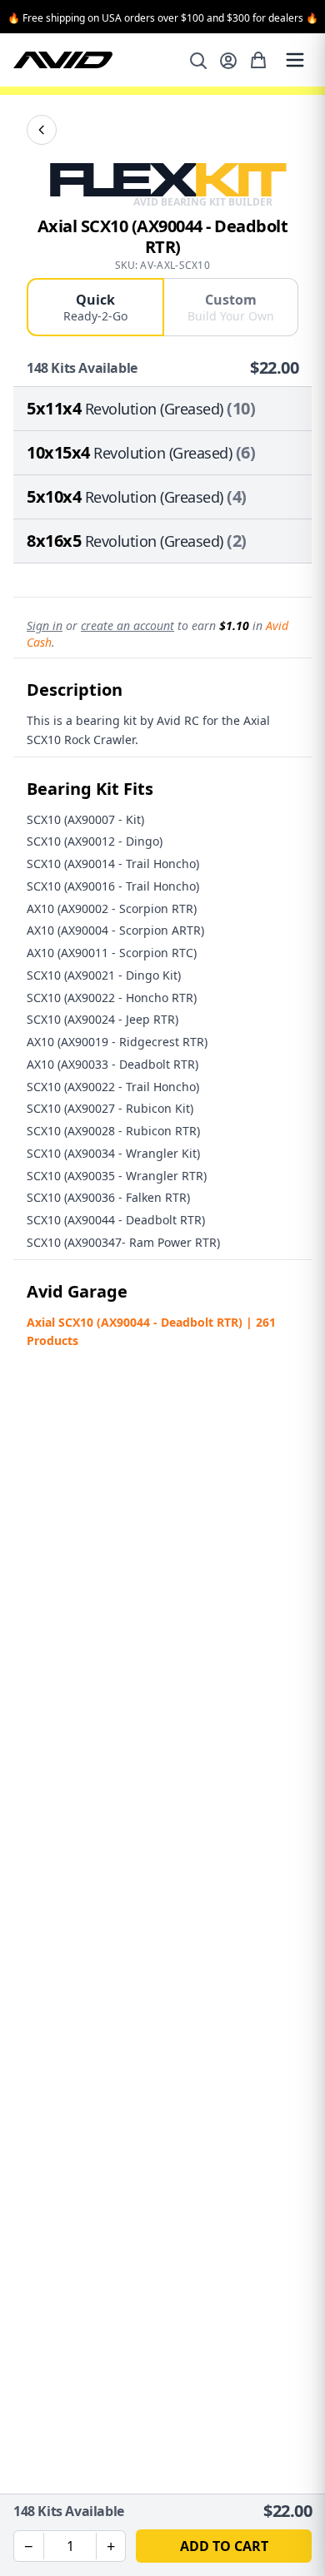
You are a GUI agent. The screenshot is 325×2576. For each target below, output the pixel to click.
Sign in (45, 625)
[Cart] (258, 60)
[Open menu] (295, 60)
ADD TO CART (224, 2546)
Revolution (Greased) (154, 409)
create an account (127, 625)
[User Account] (228, 61)
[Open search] (198, 61)
